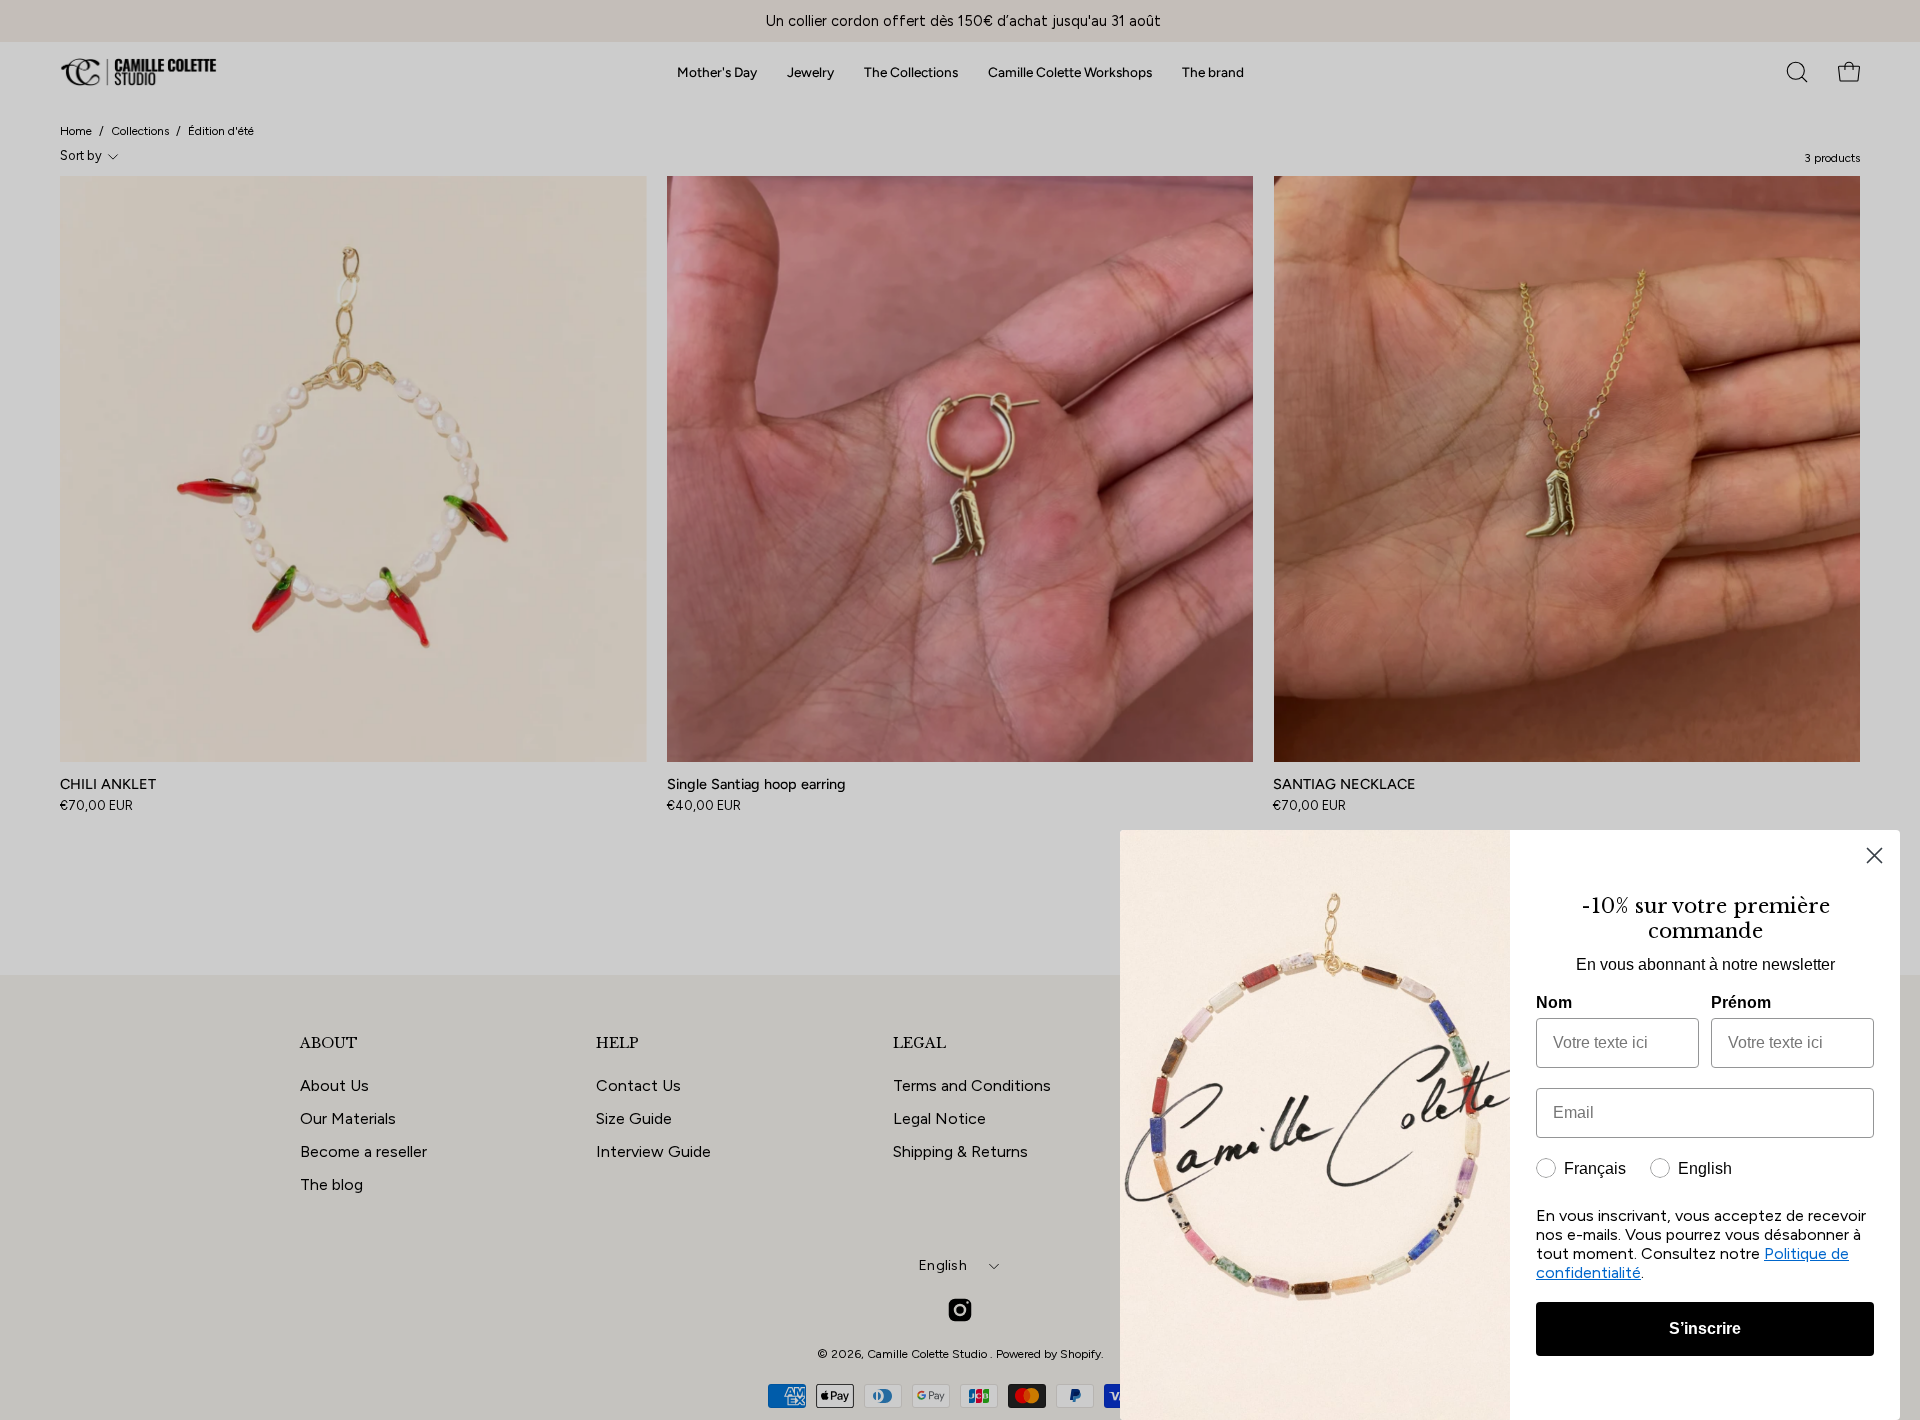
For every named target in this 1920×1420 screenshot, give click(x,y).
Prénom (1741, 1002)
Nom (1554, 1002)
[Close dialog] (1874, 855)
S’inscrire (1705, 1328)
